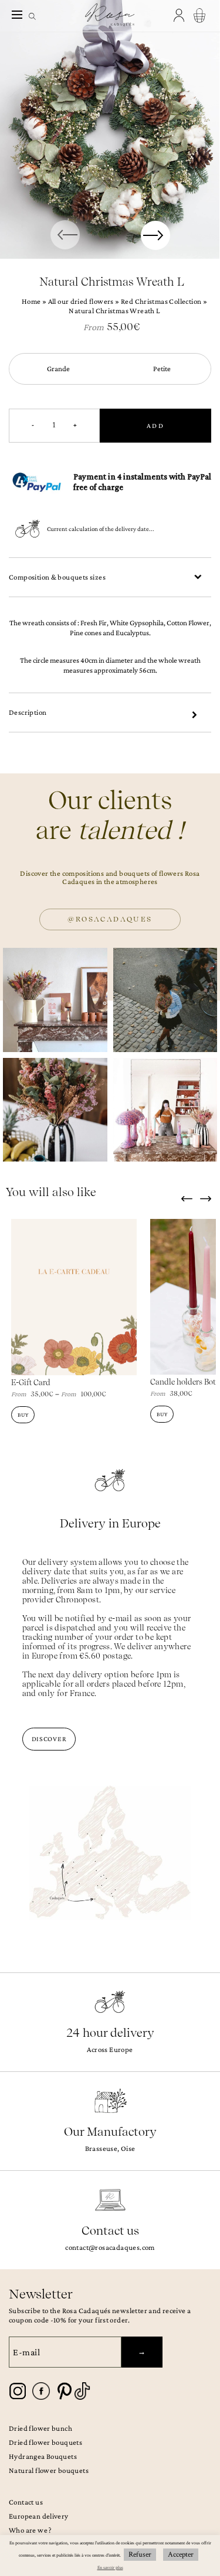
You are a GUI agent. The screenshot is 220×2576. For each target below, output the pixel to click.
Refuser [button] (140, 2555)
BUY (23, 1415)
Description (28, 712)
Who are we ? (31, 2530)
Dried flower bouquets (45, 2442)
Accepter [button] (181, 2555)
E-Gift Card (31, 1383)
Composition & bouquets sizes (57, 577)
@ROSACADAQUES (110, 919)
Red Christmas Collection (161, 301)
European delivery (39, 2516)
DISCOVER (49, 1739)
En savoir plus (110, 2568)
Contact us (26, 2502)
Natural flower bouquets (49, 2470)
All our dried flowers (81, 301)
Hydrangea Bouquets (43, 2456)
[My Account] (181, 16)
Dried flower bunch (40, 2428)
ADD (155, 426)
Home (31, 301)
